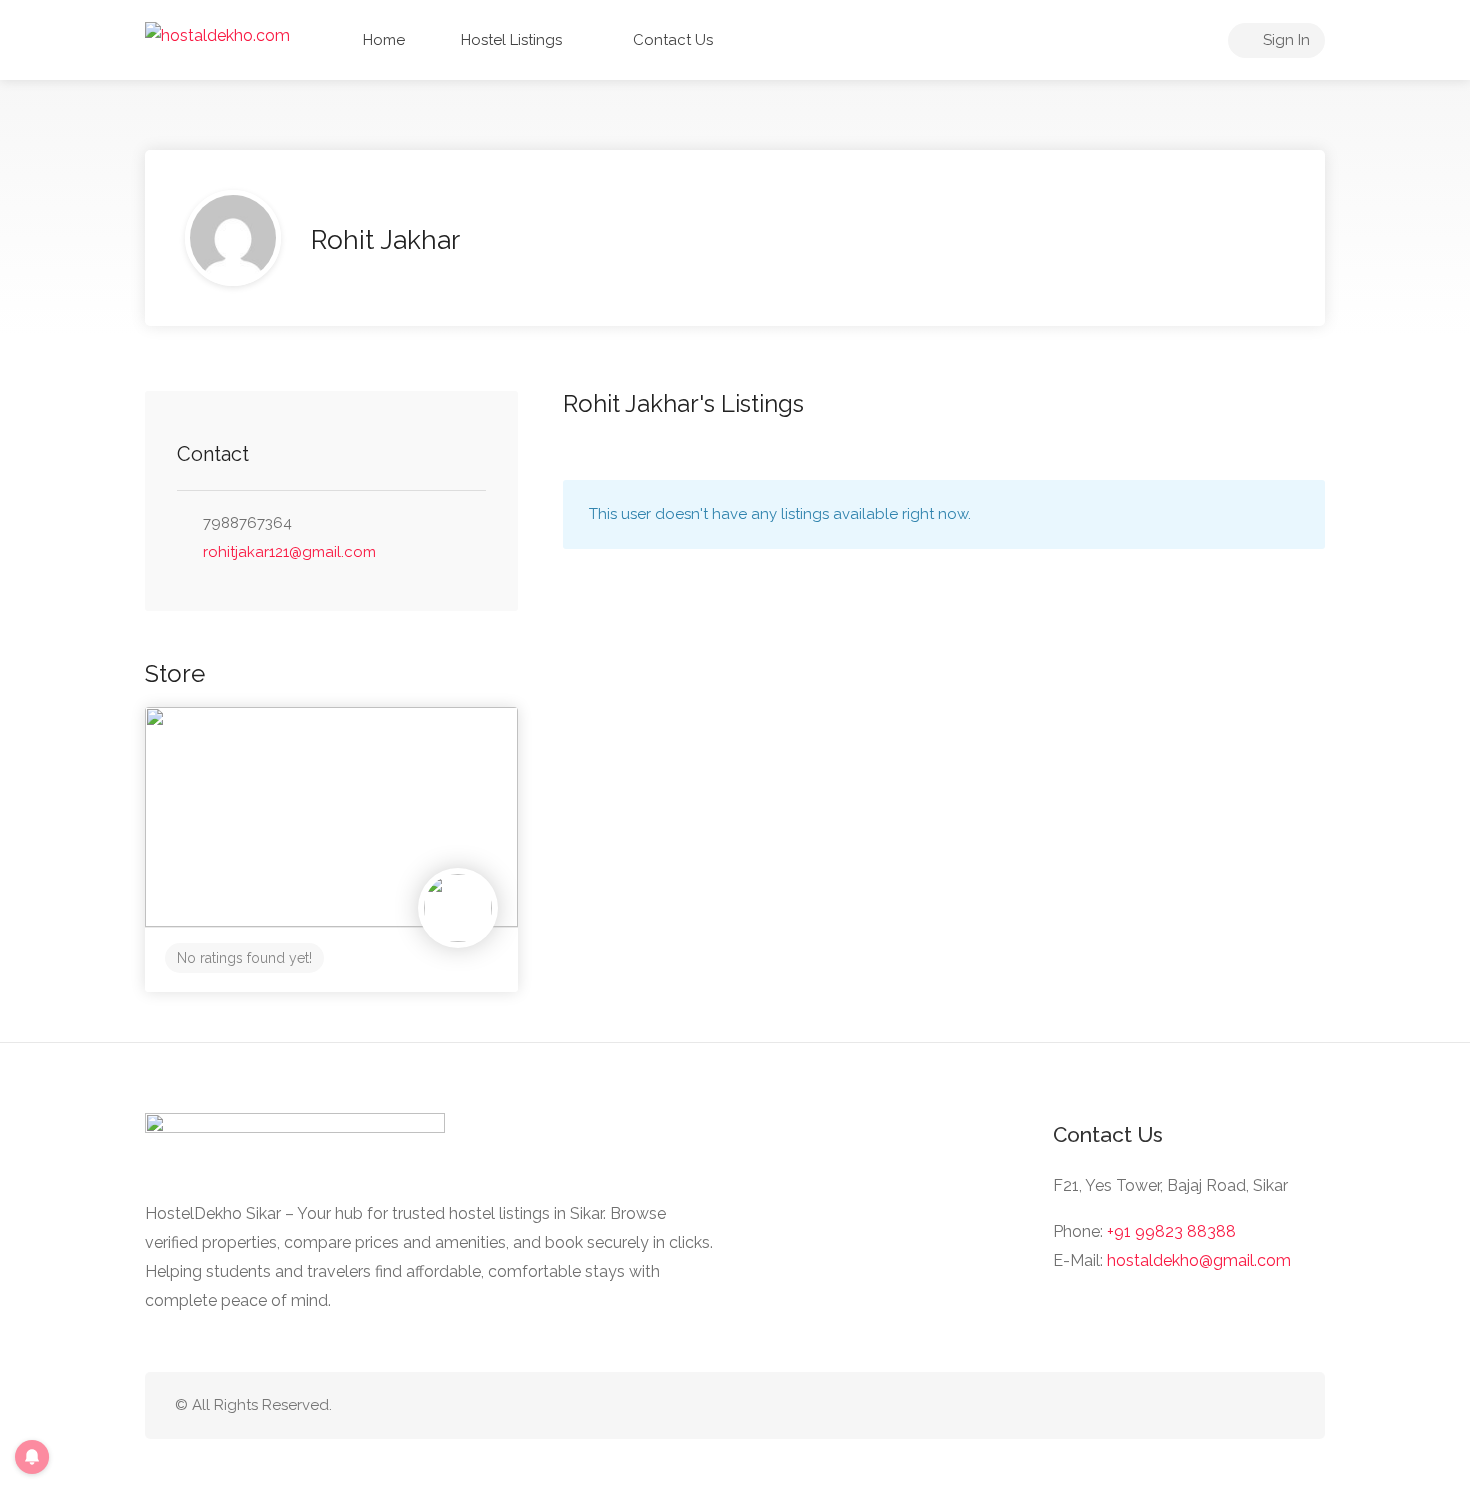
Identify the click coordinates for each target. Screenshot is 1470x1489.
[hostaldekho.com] (217, 34)
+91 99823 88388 (1171, 1231)
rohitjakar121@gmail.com (289, 552)
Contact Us (671, 40)
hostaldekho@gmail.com (1199, 1260)
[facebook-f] (1282, 1405)
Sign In (1284, 40)
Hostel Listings (509, 40)
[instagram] (1249, 1405)
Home (382, 40)
